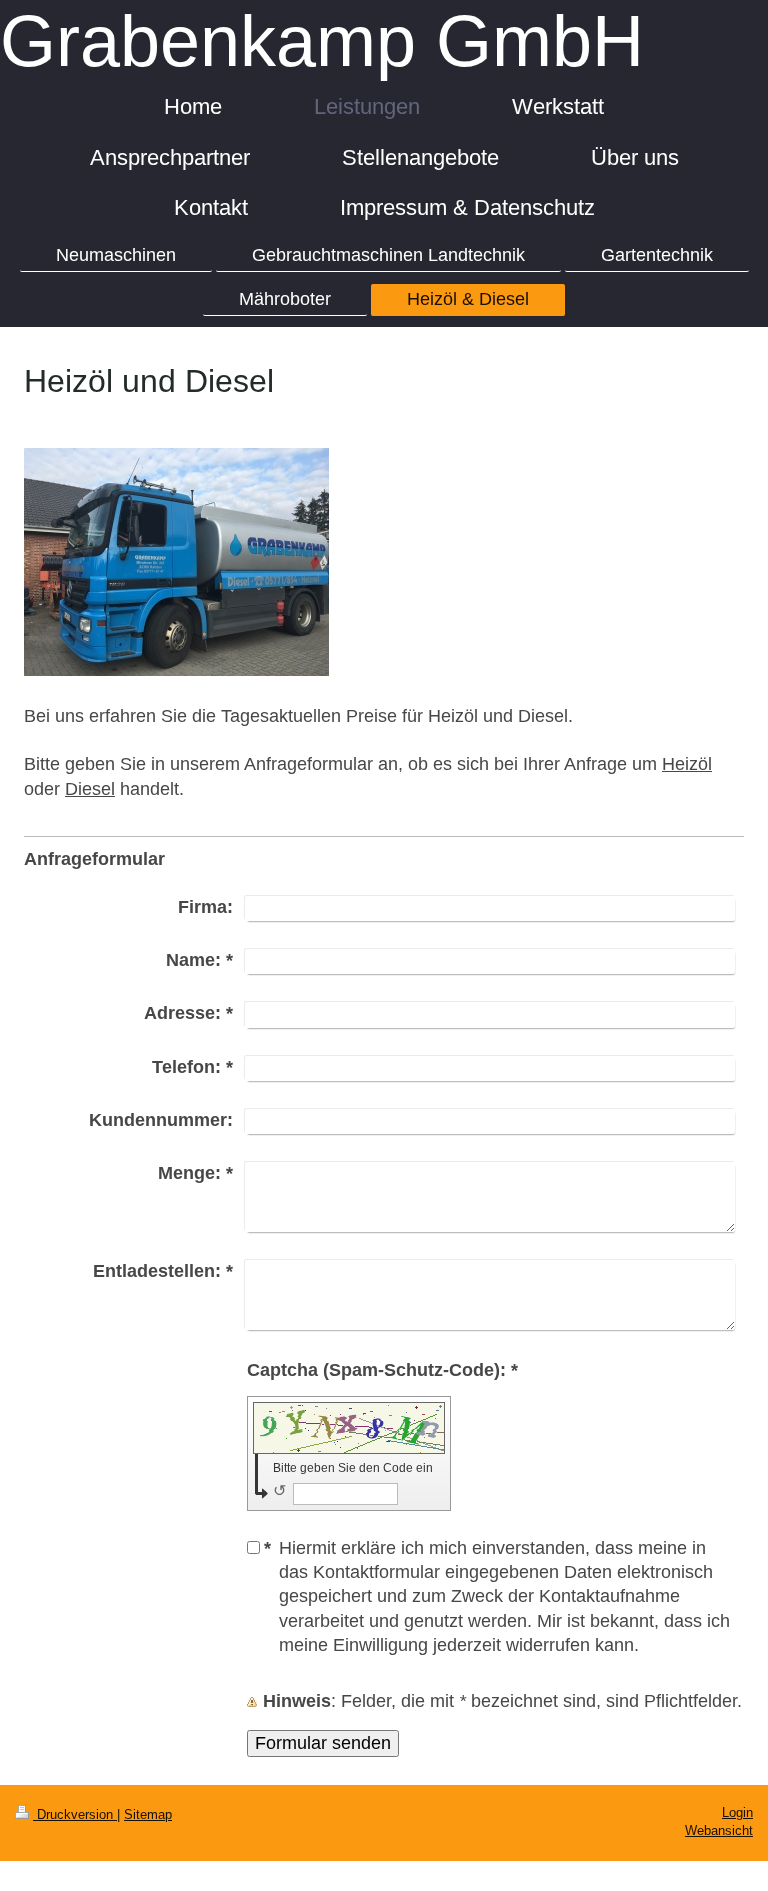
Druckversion (75, 1815)
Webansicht (719, 1831)
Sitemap (148, 1815)
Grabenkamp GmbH (322, 41)
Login (737, 1813)
